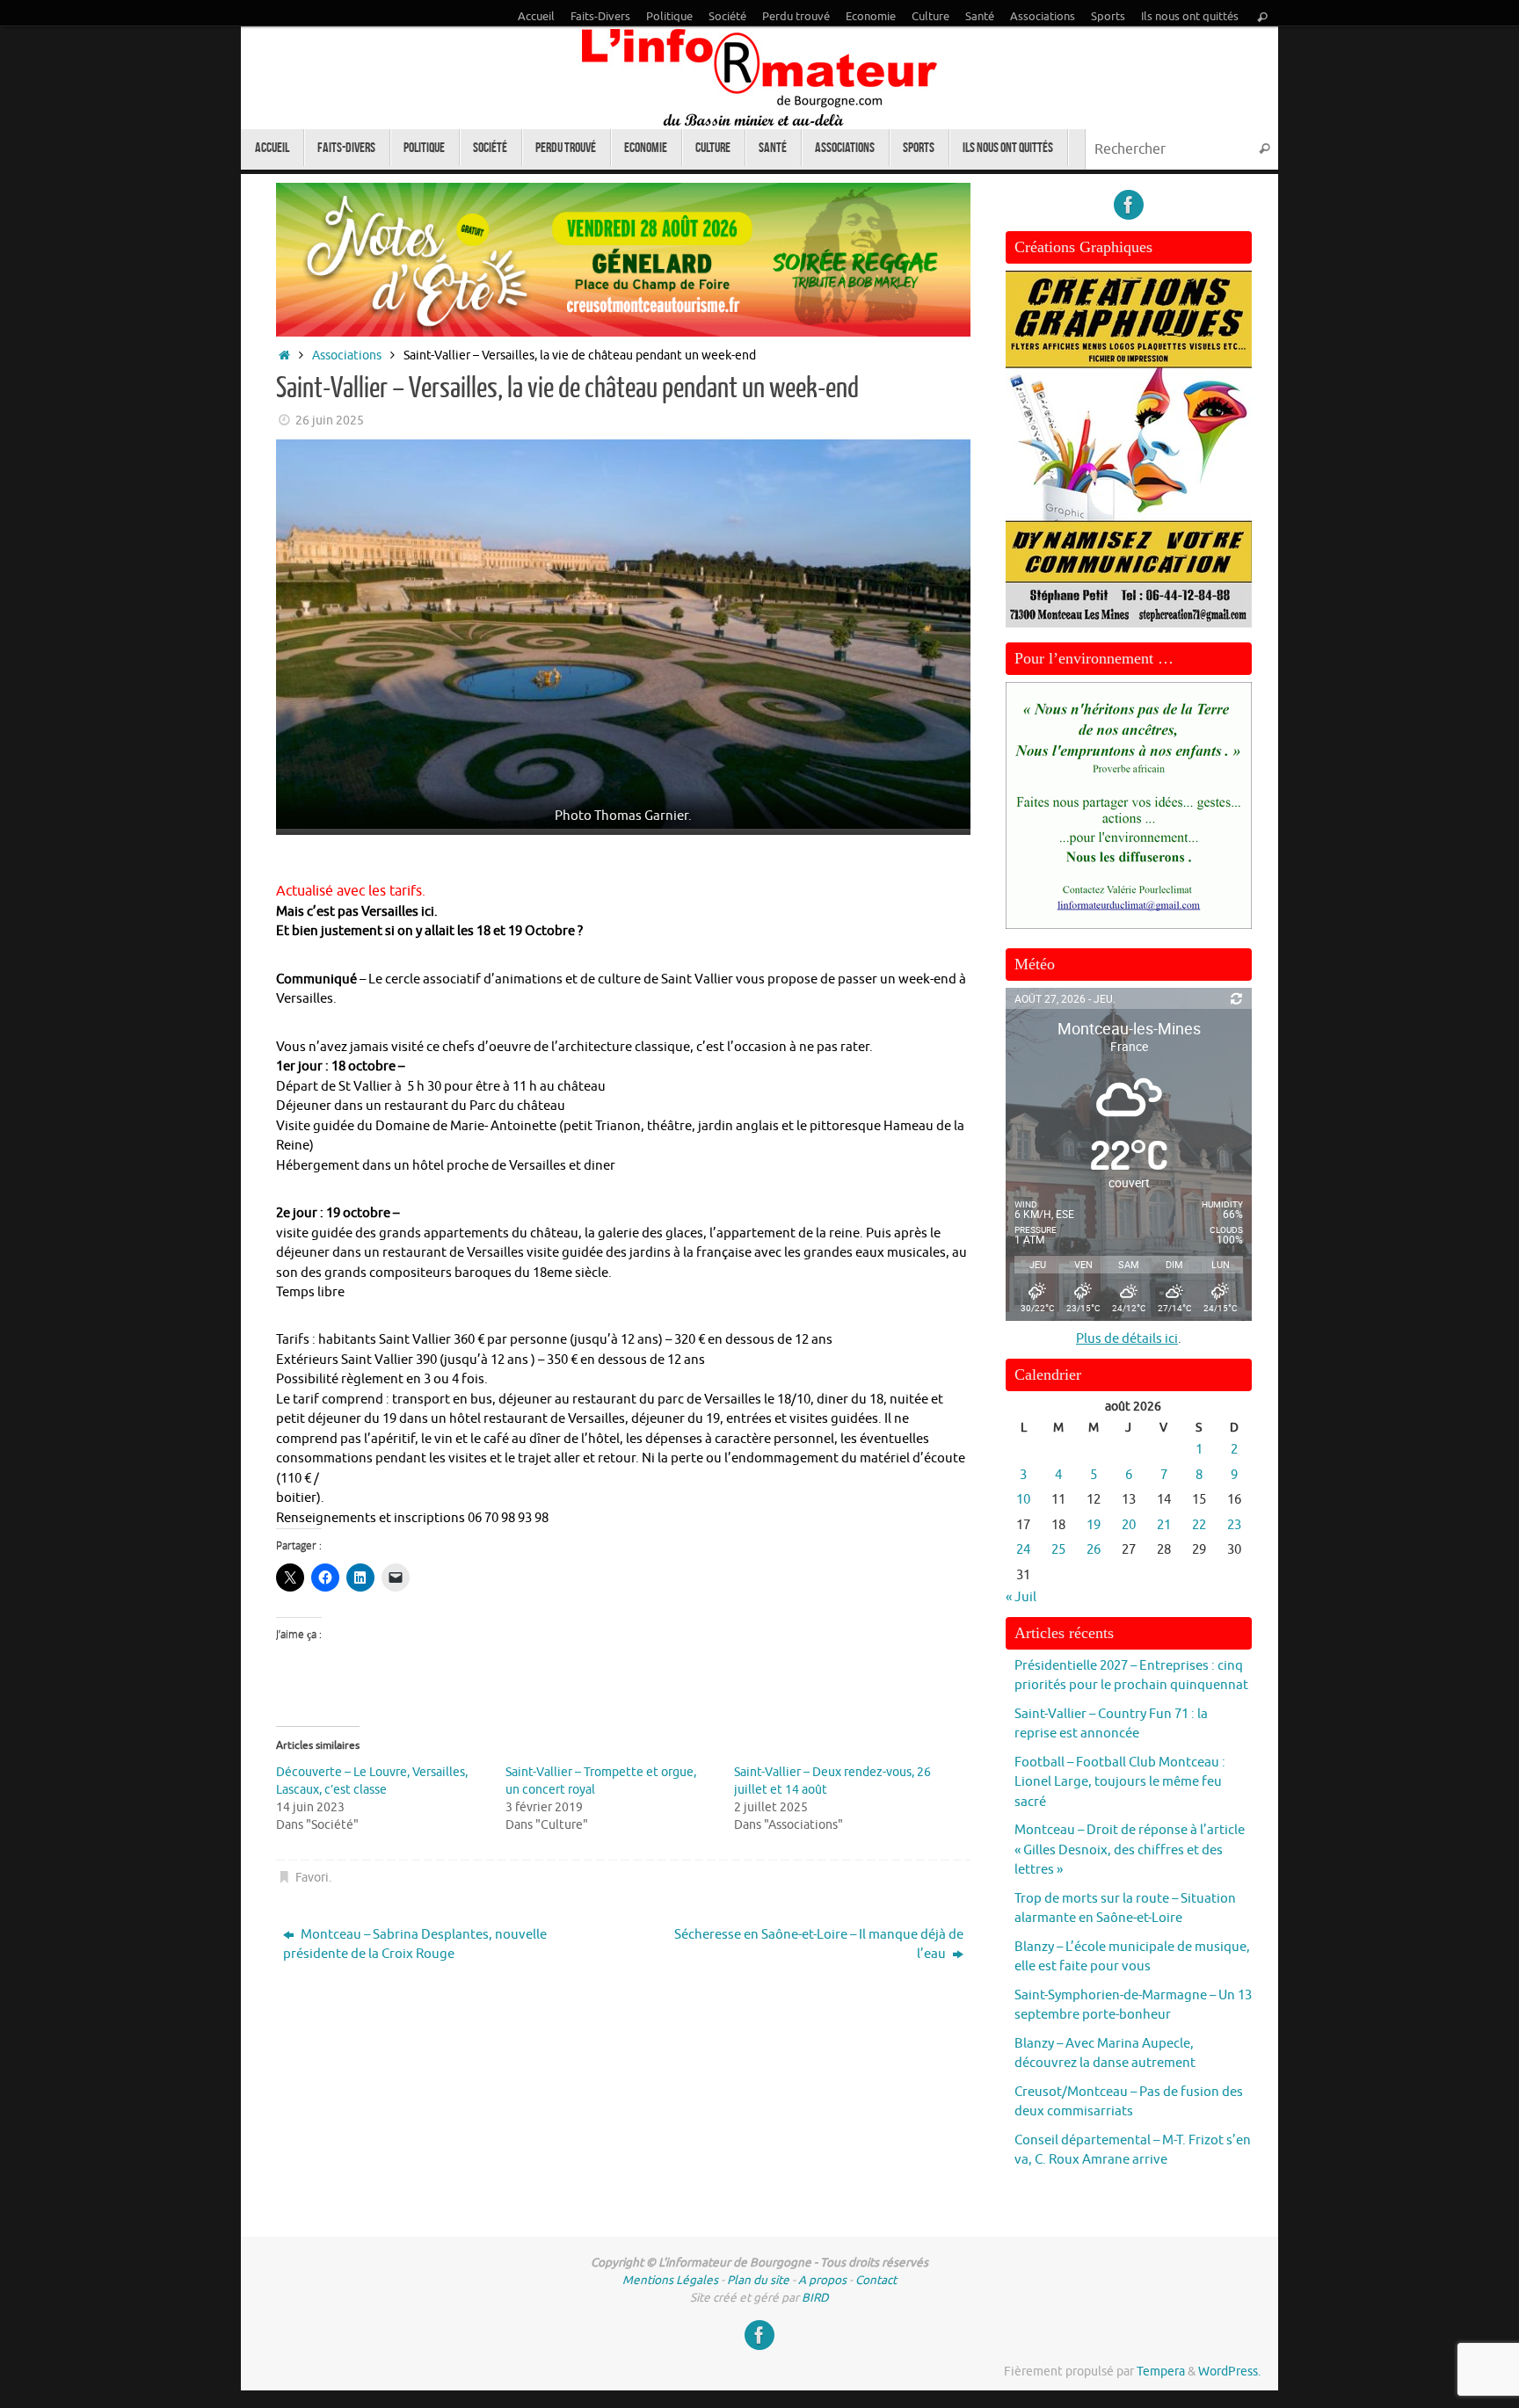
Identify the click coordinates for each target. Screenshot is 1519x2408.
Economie (871, 17)
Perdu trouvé (796, 17)
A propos (822, 2280)
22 (1199, 1525)
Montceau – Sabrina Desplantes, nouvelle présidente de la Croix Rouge (415, 1945)
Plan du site (758, 2280)
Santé (980, 17)
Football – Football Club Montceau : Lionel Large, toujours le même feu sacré (1120, 1782)
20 (1129, 1525)
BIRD (815, 2298)
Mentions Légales (670, 2280)
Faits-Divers (600, 17)
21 (1164, 1525)
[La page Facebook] (1129, 205)
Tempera (1161, 2372)
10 (1023, 1500)
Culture (930, 17)
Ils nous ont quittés (1190, 17)
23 (1234, 1525)
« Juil (1021, 1597)
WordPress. (1229, 2372)
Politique (669, 17)
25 (1058, 1550)
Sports (1108, 17)
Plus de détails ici (1127, 1339)
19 (1094, 1525)
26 (1094, 1550)
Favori (312, 1878)
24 (1023, 1550)
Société (727, 17)
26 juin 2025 (330, 421)
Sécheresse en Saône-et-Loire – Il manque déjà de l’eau (819, 1945)
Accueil (536, 17)
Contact (876, 2280)
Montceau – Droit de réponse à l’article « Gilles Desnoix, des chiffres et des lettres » (1130, 1850)
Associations (1043, 17)
